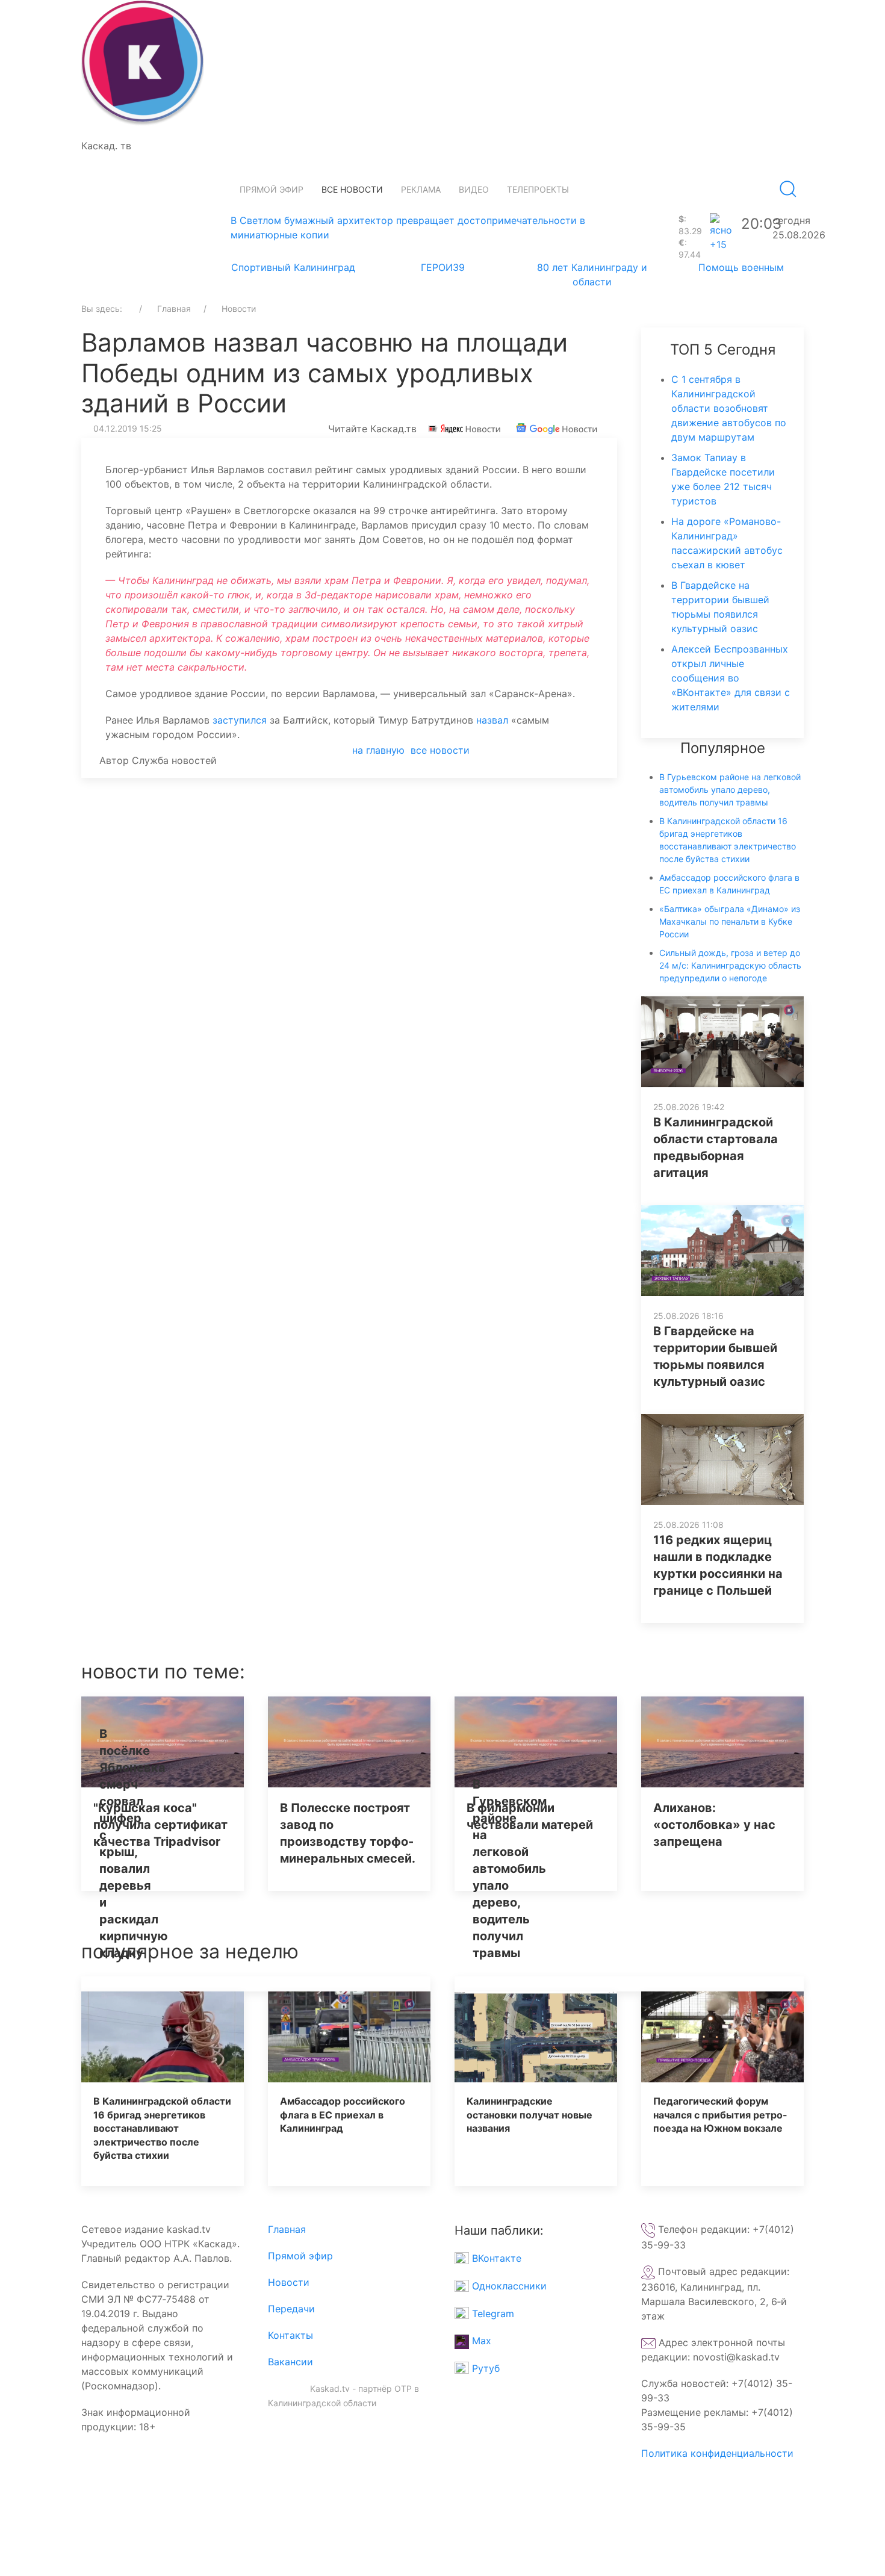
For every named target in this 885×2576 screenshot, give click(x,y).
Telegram (492, 2314)
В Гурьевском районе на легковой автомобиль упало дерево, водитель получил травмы (730, 790)
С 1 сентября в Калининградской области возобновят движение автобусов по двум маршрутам (729, 408)
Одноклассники (508, 2286)
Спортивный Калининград (293, 267)
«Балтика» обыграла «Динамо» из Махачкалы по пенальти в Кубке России (730, 921)
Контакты (290, 2335)
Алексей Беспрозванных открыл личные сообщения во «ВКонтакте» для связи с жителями (731, 678)
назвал (492, 720)
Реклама (421, 189)
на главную (378, 750)
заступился (240, 720)
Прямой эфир (272, 189)
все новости (440, 750)
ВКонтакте (495, 2258)
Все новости (352, 189)
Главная (287, 2229)
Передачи (291, 2309)
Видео (474, 189)
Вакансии (290, 2362)
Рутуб (484, 2368)
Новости (289, 2282)
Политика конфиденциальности (717, 2453)
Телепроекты (538, 189)
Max (480, 2341)
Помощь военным (741, 267)
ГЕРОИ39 (443, 267)
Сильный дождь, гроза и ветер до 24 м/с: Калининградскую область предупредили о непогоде (730, 965)
